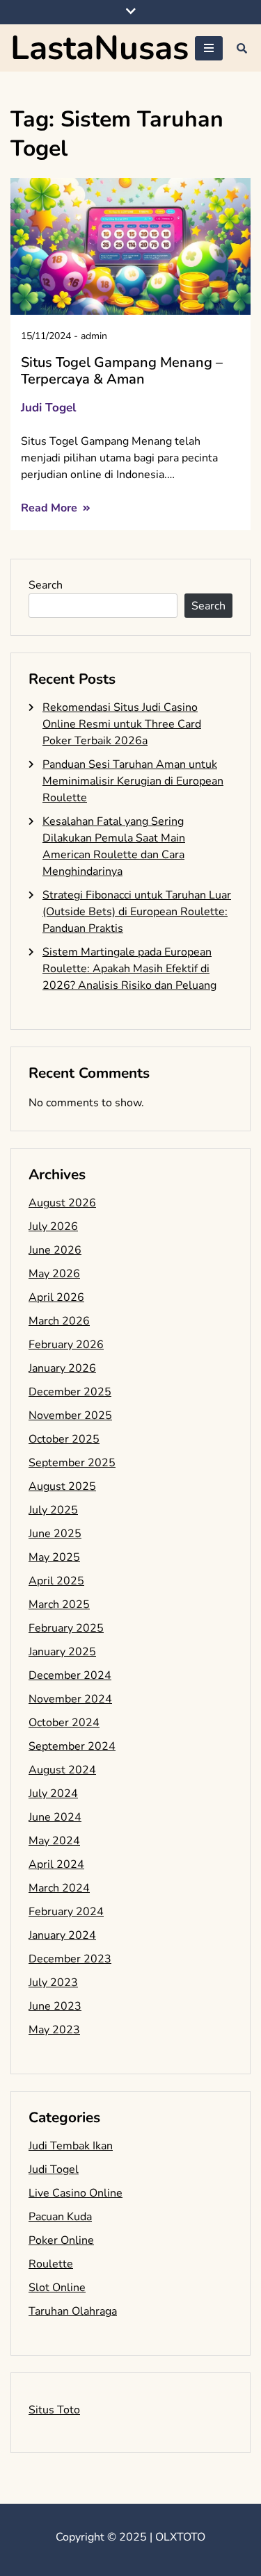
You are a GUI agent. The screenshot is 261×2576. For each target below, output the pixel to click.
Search (46, 585)
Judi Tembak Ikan (71, 2146)
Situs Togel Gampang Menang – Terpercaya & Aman (122, 371)
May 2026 (54, 1274)
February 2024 (66, 1912)
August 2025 (62, 1486)
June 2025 (55, 1534)
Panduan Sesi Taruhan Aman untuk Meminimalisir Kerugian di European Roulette (133, 781)
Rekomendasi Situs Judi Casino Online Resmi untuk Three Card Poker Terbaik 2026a (122, 724)
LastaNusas (100, 48)
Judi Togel (48, 408)
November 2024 (70, 1699)
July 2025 (53, 1510)
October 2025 (64, 1439)
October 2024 (64, 1723)
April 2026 (56, 1297)
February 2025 (66, 1628)
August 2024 (62, 1770)
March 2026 (59, 1321)
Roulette (51, 2264)
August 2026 (62, 1203)
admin (94, 336)
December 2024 (70, 1675)
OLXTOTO (180, 2537)
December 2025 (70, 1392)
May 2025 (54, 1557)
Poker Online (61, 2240)
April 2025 (56, 1581)
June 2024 (55, 1817)
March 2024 (59, 1888)
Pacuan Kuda (60, 2217)
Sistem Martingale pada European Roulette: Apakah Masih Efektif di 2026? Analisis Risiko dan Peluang (129, 969)
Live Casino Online (76, 2193)
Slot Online (57, 2288)
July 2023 (53, 1983)
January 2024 (62, 1935)
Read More (50, 508)
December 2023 (70, 1959)
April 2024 (56, 1864)
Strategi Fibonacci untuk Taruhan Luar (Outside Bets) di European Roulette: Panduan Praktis (137, 912)
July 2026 (53, 1227)
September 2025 (72, 1463)
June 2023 (55, 2006)
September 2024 (72, 1746)
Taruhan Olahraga (73, 2311)
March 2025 (59, 1605)
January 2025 (62, 1652)
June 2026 (55, 1250)
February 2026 (66, 1345)
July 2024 (53, 1794)
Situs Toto (54, 2410)
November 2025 (70, 1416)
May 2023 (54, 2030)
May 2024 (54, 1841)
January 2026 (62, 1368)
